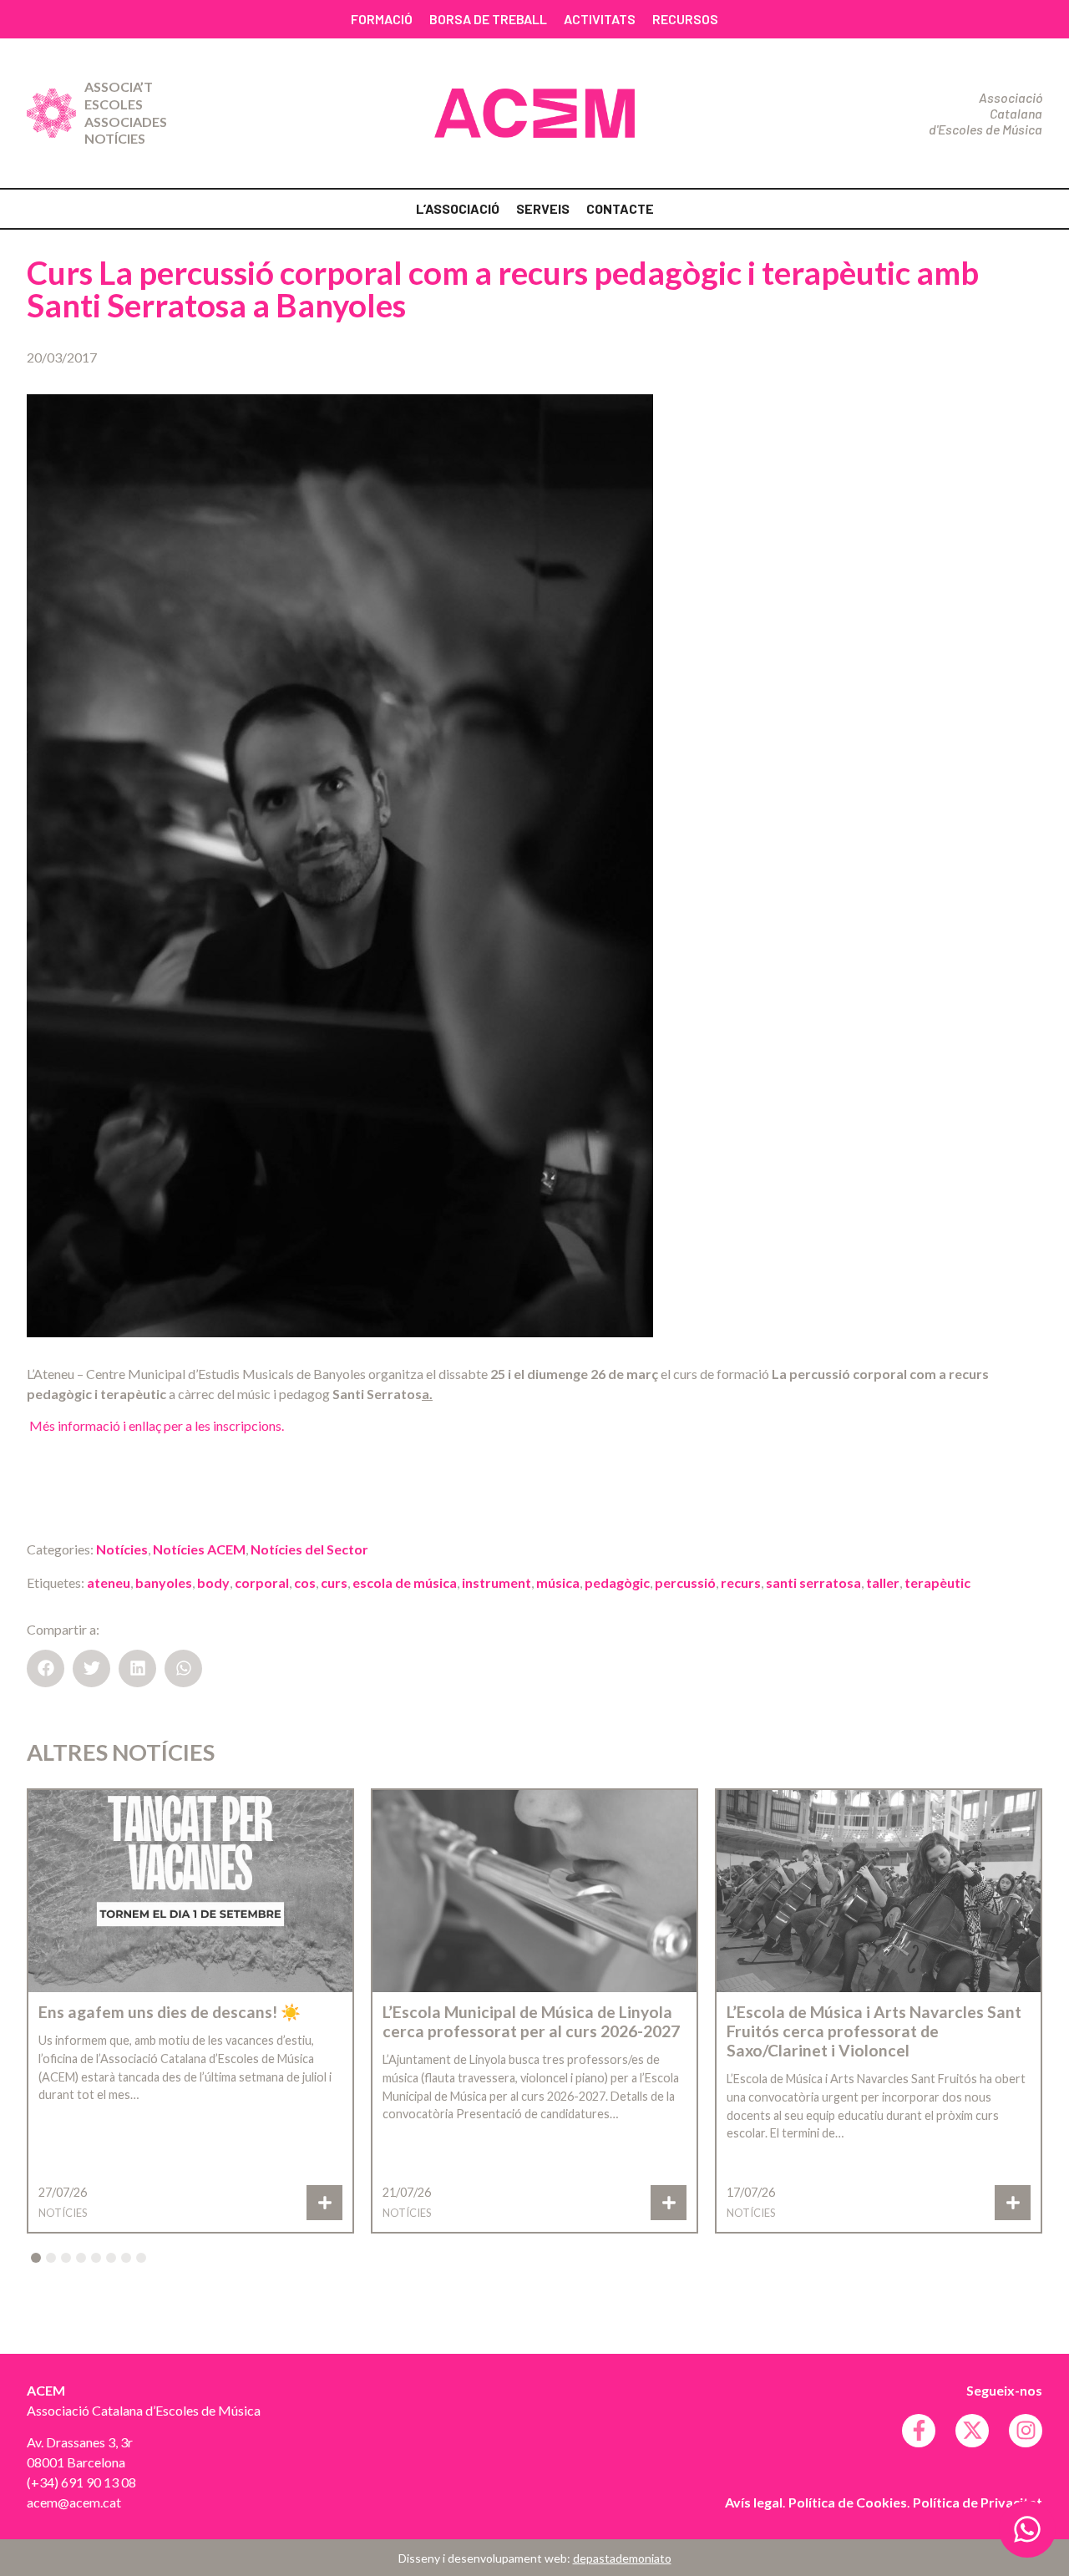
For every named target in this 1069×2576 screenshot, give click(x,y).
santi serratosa (813, 1582)
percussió (685, 1582)
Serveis (543, 208)
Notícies (115, 138)
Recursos (685, 19)
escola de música (405, 1582)
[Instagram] (1026, 2431)
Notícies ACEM (199, 1549)
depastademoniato (622, 2558)
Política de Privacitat (978, 2502)
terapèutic (937, 1582)
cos (305, 1582)
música (558, 1582)
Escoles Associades (126, 113)
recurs (741, 1582)
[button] (46, 1668)
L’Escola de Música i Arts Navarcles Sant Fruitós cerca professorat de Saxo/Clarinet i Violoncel (874, 2031)
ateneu (109, 1582)
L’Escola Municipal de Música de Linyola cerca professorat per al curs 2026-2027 (531, 2021)
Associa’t (119, 86)
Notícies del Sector (309, 1549)
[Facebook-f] (919, 2431)
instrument (497, 1582)
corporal (262, 1582)
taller (883, 1582)
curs (334, 1582)
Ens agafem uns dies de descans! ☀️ (170, 2012)
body (213, 1582)
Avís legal (754, 2502)
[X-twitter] (972, 2431)
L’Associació (458, 208)
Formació (382, 19)
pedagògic (617, 1582)
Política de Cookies (848, 2502)
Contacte (620, 208)
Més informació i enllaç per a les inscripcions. (155, 1425)
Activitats (600, 19)
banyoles (164, 1582)
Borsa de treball (488, 19)
